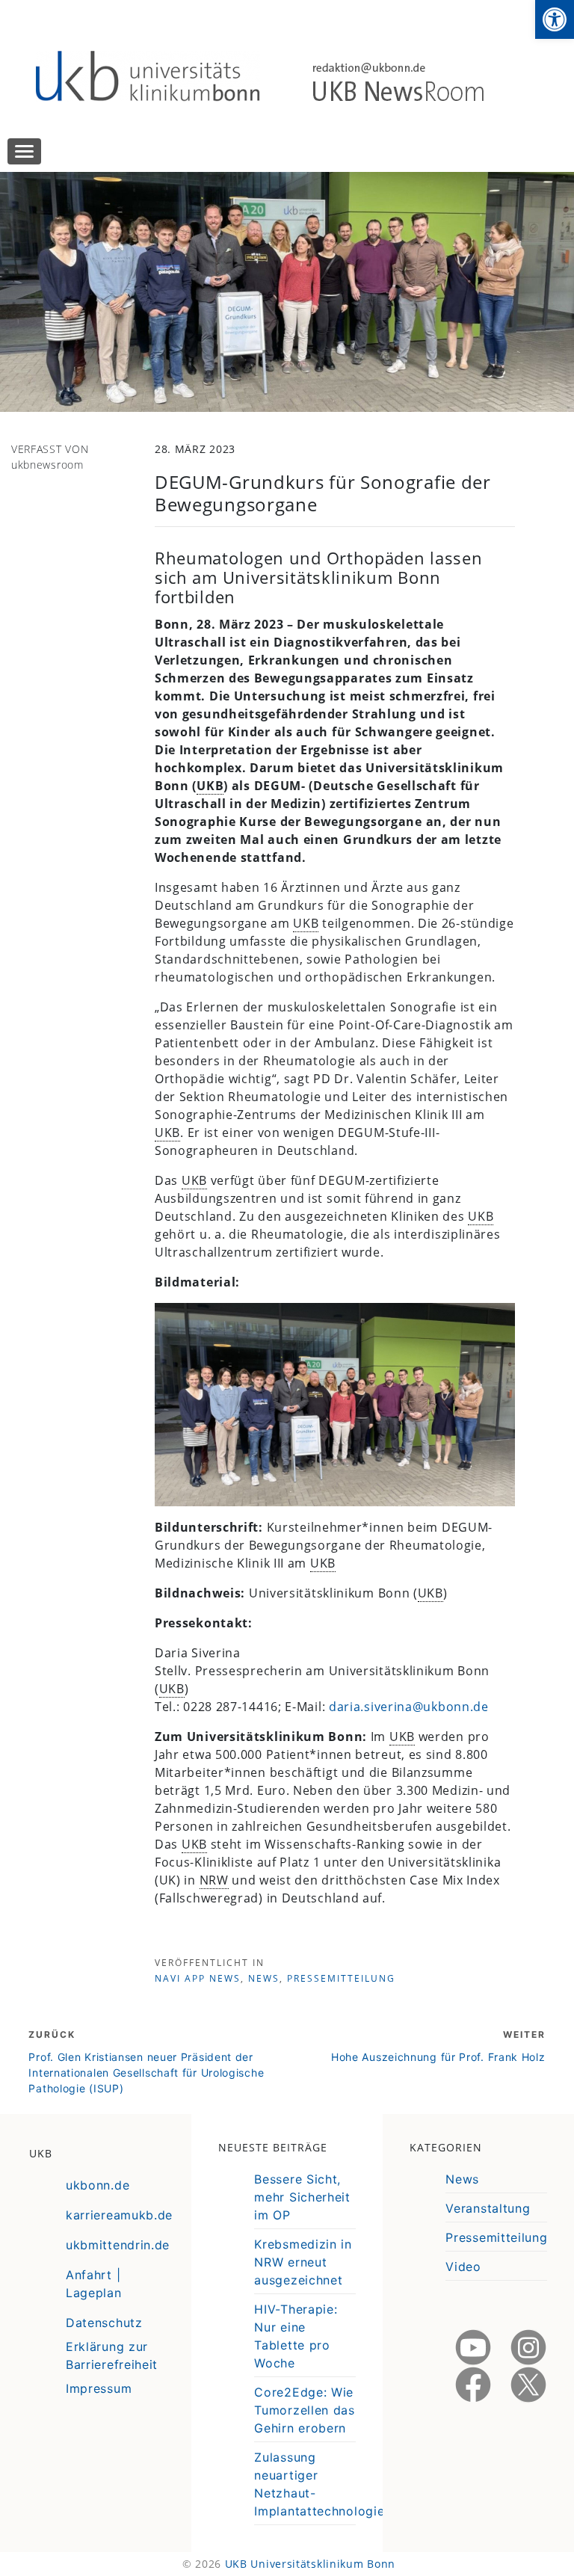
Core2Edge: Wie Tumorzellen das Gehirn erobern (305, 2410)
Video (463, 2267)
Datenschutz (104, 2323)
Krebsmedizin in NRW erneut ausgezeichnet (303, 2262)
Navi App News (198, 1978)
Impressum (99, 2388)
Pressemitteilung (341, 1978)
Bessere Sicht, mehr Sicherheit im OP (302, 2197)
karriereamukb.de (119, 2215)
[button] (555, 19)
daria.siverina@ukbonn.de (409, 1707)
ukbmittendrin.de (118, 2245)
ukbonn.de (98, 2185)
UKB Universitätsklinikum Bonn (310, 2564)
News (264, 1978)
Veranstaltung (488, 2208)
